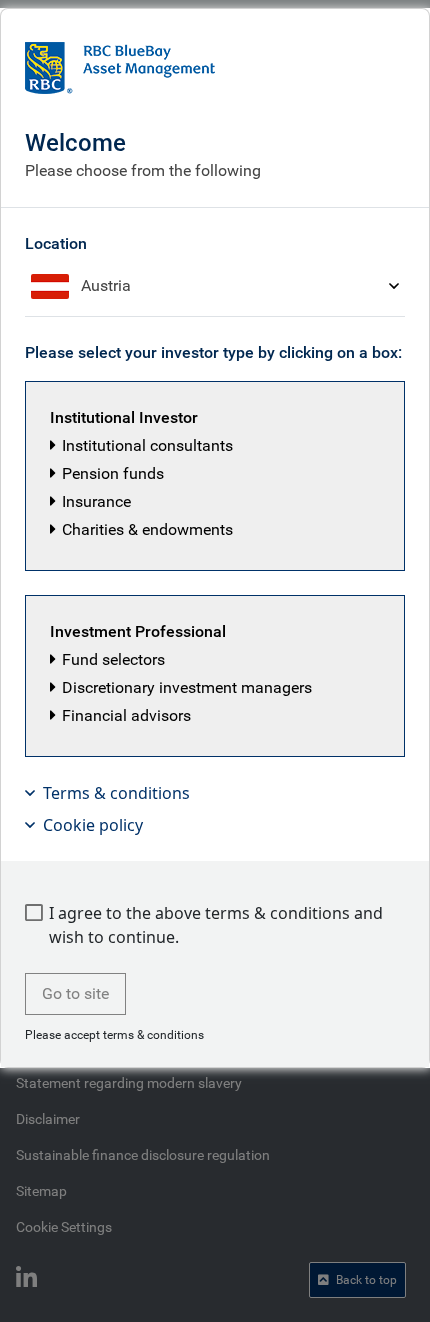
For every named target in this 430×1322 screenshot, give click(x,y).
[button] (215, 476)
